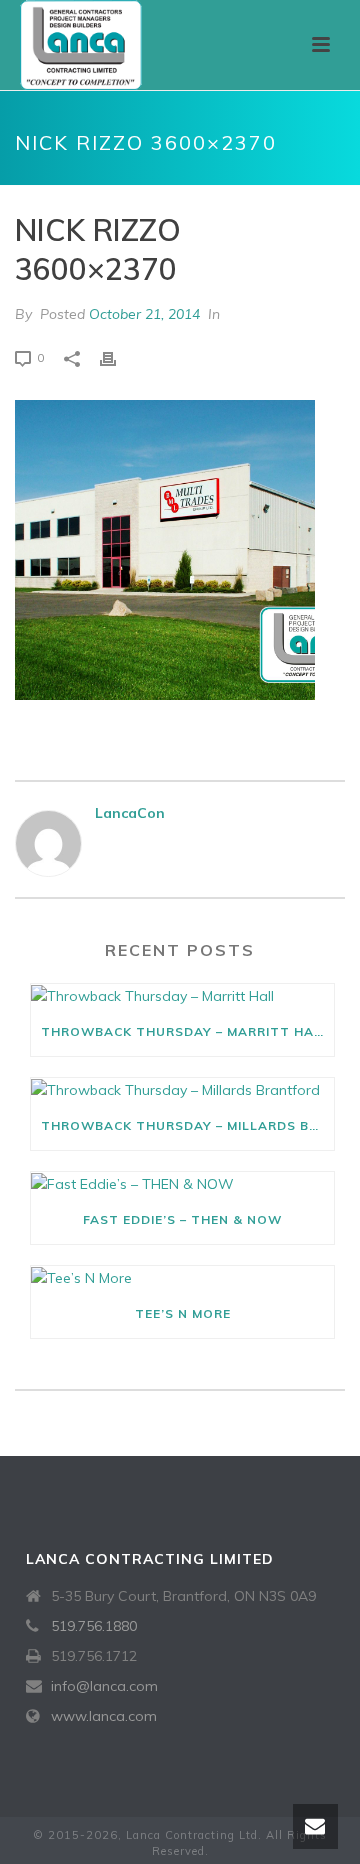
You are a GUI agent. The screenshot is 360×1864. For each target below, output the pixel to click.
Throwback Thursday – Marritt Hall (185, 1031)
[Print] (118, 357)
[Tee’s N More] (182, 1278)
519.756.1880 (94, 1626)
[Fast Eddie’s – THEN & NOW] (182, 1184)
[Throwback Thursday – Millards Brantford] (182, 1090)
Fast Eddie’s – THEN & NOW (182, 1219)
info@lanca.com (104, 1686)
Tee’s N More (183, 1313)
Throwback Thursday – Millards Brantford (187, 1125)
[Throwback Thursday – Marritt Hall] (182, 996)
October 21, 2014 (144, 314)
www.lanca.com (104, 1716)
